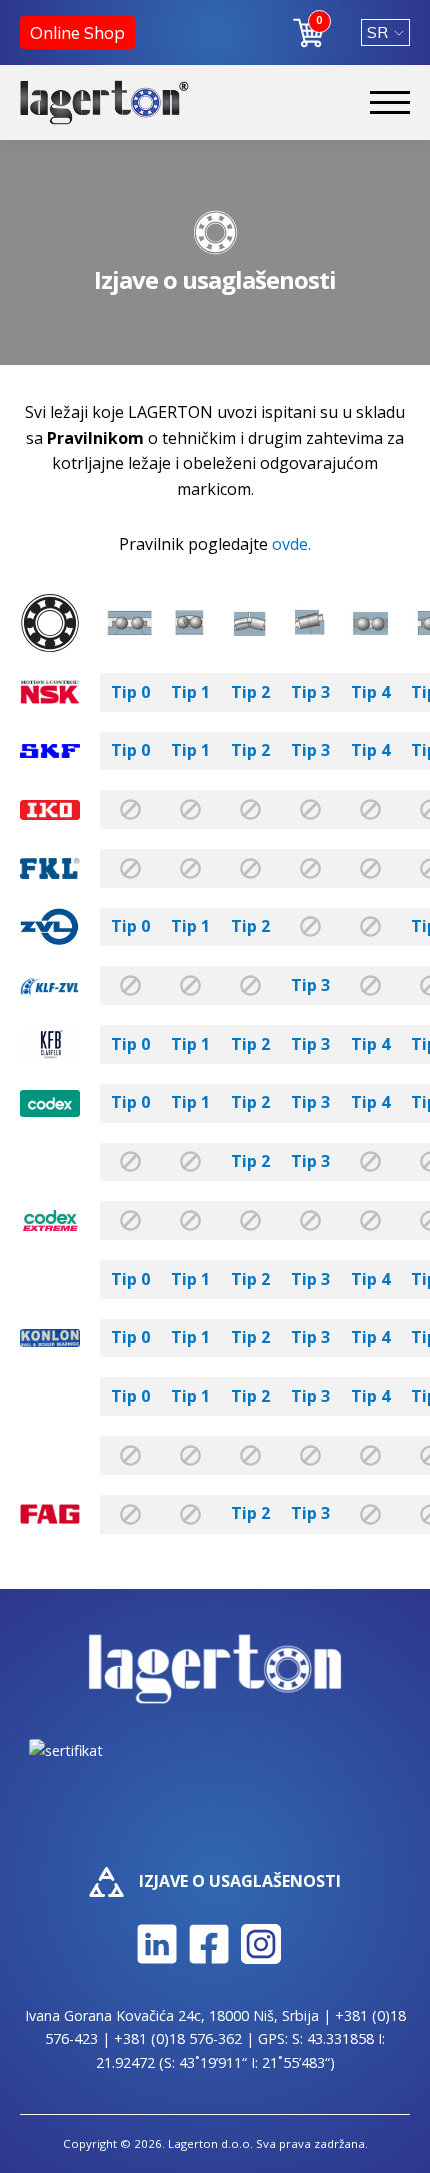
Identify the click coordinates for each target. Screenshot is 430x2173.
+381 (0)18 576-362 (178, 2038)
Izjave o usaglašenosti (240, 1881)
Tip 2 (250, 692)
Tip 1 (190, 692)
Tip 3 (310, 692)
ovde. (291, 544)
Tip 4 (370, 692)
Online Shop (77, 32)
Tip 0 (130, 692)
